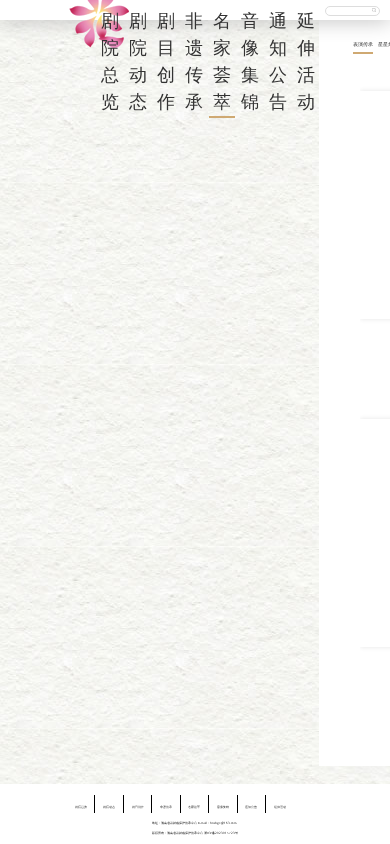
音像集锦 (223, 807)
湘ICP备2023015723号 (221, 833)
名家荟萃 (194, 807)
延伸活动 (280, 807)
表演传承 (363, 44)
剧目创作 (138, 807)
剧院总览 (81, 807)
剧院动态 (109, 807)
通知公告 (251, 807)
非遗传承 (166, 807)
